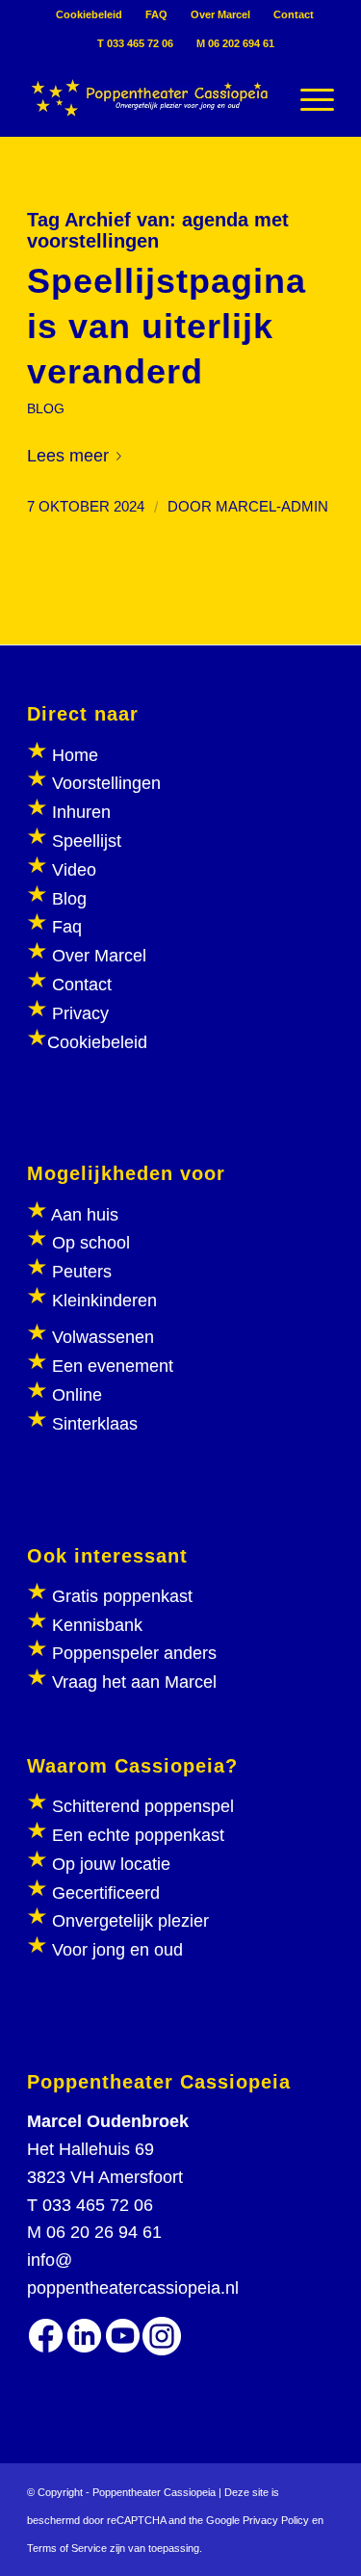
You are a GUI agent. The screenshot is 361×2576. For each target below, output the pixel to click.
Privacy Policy (276, 2520)
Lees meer (68, 456)
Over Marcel (220, 14)
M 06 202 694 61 (235, 43)
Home (75, 755)
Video (74, 870)
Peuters (82, 1272)
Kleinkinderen (102, 1301)
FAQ (156, 14)
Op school (91, 1243)
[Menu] (308, 97)
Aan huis (85, 1215)
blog (46, 408)
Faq (67, 927)
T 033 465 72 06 (135, 43)
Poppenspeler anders (132, 1653)
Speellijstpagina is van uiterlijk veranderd (167, 326)
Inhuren (81, 812)
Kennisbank (97, 1625)
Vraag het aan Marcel (134, 1682)
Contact (294, 14)
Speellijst (87, 841)
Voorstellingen (106, 783)
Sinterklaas (95, 1424)
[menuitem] (90, 14)
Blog (69, 899)
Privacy (80, 1013)
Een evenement (113, 1366)
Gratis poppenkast (122, 1596)
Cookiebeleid (89, 14)
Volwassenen (101, 1337)
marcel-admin (272, 507)
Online (77, 1395)
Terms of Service (67, 2548)
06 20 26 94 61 (104, 2232)
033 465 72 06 (98, 2205)
